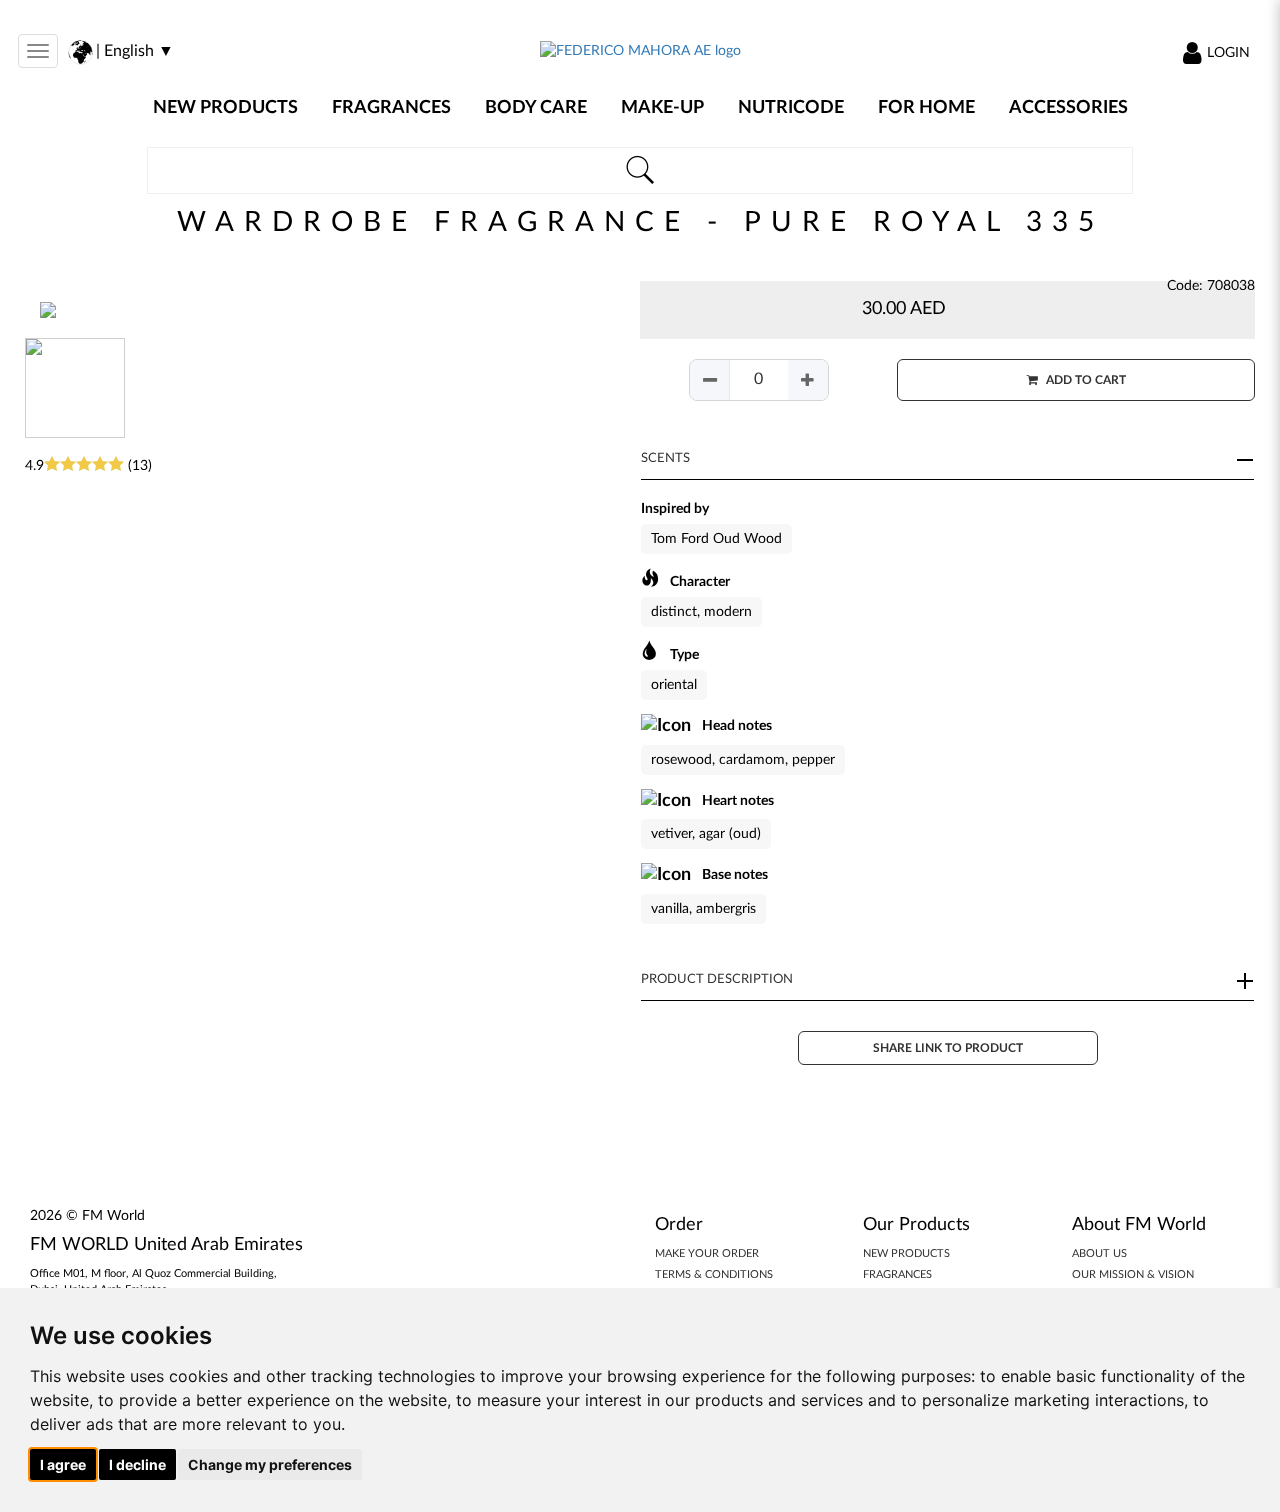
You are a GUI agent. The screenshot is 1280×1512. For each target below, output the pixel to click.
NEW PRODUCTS (225, 108)
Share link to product (948, 1048)
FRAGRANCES (391, 108)
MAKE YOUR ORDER (707, 1253)
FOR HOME (926, 108)
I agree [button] (63, 1464)
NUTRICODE (791, 108)
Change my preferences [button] (270, 1464)
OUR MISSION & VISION (1133, 1274)
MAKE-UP (662, 108)
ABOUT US (1099, 1253)
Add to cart (1084, 380)
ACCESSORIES (1068, 108)
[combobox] (640, 170)
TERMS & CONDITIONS (714, 1274)
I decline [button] (137, 1464)
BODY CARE (536, 108)
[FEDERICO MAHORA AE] (640, 51)
